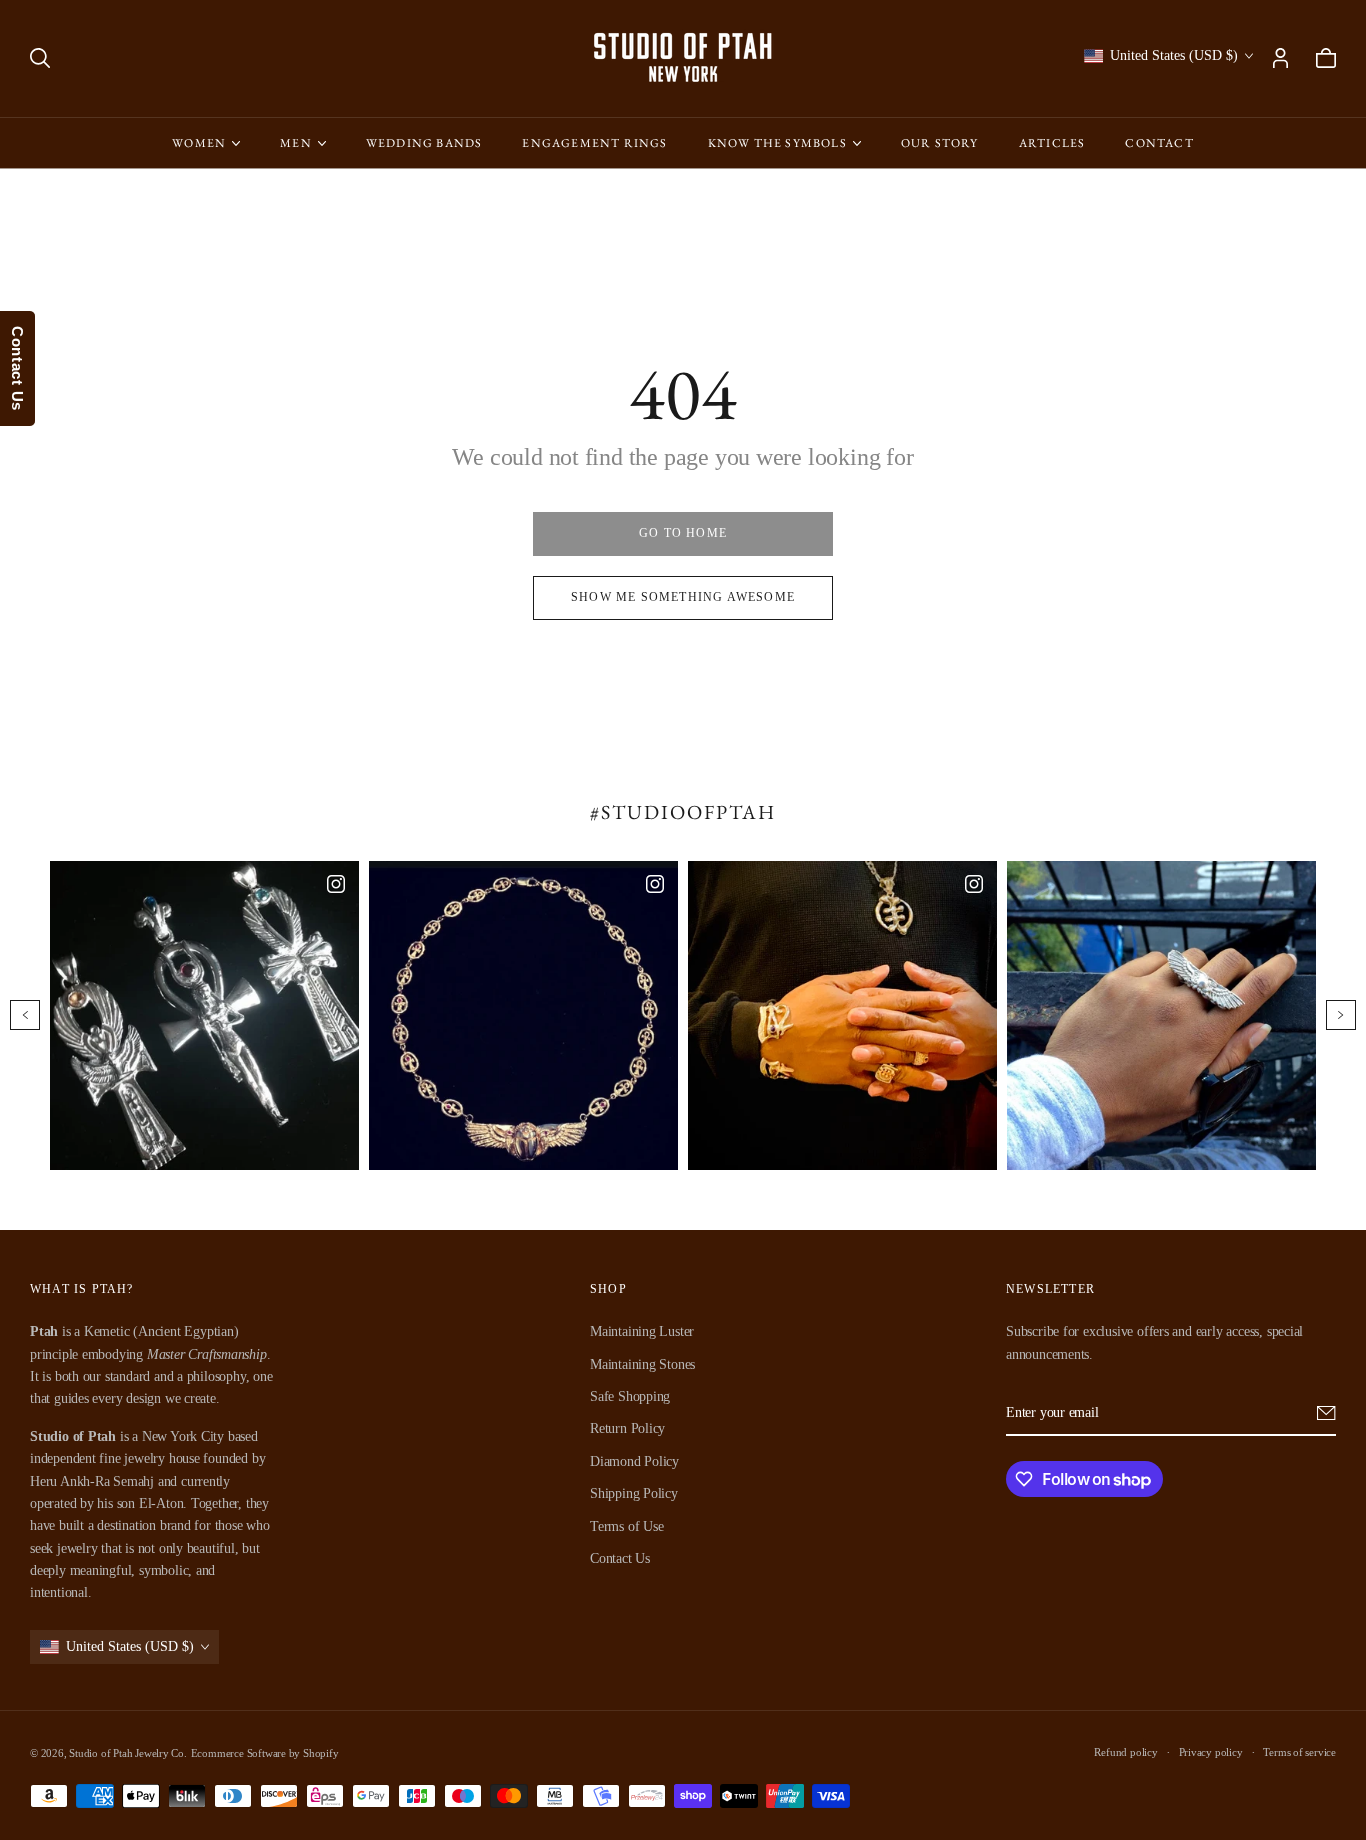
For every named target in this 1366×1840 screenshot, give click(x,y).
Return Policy (627, 1428)
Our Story (940, 143)
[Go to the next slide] (1341, 1015)
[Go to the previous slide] (25, 1015)
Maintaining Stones (642, 1363)
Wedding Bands (424, 143)
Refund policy (1125, 1752)
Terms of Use (626, 1525)
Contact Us (620, 1558)
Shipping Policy (634, 1493)
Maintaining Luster (642, 1331)
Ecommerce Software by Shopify (265, 1753)
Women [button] (199, 143)
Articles (1052, 143)
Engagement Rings (594, 143)
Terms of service (1299, 1752)
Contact (1159, 143)
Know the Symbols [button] (777, 143)
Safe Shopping (630, 1396)
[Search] (40, 58)
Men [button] (296, 143)
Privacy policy (1211, 1752)
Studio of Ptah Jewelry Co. (128, 1753)
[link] (683, 534)
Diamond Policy (634, 1460)
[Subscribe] (1326, 1413)
